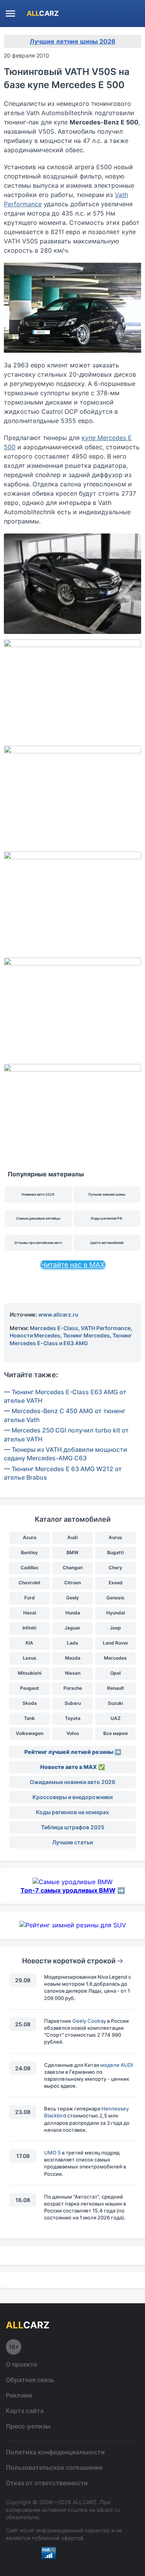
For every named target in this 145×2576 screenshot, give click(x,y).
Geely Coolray (89, 2021)
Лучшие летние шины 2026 (73, 41)
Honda (73, 1613)
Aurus (115, 1537)
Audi (72, 1537)
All (43, 13)
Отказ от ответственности (47, 2483)
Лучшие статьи (72, 1842)
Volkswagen (30, 1733)
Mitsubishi (30, 1673)
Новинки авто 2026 (38, 1194)
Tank (29, 1718)
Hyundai (116, 1613)
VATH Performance (106, 1328)
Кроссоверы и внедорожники (72, 1797)
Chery (115, 1568)
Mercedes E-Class (54, 1328)
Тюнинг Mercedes (86, 1335)
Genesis (115, 1598)
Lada (72, 1643)
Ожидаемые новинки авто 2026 (72, 1782)
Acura (30, 1537)
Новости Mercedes (35, 1335)
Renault (116, 1688)
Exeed (116, 1583)
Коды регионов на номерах (72, 1812)
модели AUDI (117, 2065)
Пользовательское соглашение (54, 2467)
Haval (30, 1613)
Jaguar (72, 1628)
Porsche (73, 1688)
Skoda (30, 1703)
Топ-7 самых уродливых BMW (68, 1890)
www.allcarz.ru (58, 1314)
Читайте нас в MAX (73, 1265)
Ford (30, 1598)
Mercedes (115, 1658)
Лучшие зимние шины (107, 1194)
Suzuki (115, 1703)
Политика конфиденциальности (55, 2452)
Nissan (73, 1673)
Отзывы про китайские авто (38, 1243)
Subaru (73, 1703)
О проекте (21, 2364)
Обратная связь (30, 2380)
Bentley (29, 1552)
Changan (73, 1568)
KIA (29, 1643)
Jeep (115, 1628)
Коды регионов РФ (107, 1218)
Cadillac (30, 1568)
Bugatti (115, 1552)
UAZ (116, 1718)
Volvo (73, 1733)
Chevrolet (30, 1583)
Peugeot (30, 1688)
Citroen (72, 1583)
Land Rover (116, 1643)
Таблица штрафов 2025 (73, 1827)
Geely (72, 1598)
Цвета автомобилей (107, 1243)
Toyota (73, 1718)
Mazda (73, 1658)
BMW (72, 1552)
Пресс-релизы (28, 2426)
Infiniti (29, 1628)
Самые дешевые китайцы (38, 1218)
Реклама (19, 2395)
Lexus (30, 1658)
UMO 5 (52, 2153)
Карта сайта (25, 2411)
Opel (115, 1673)
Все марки (115, 1733)
